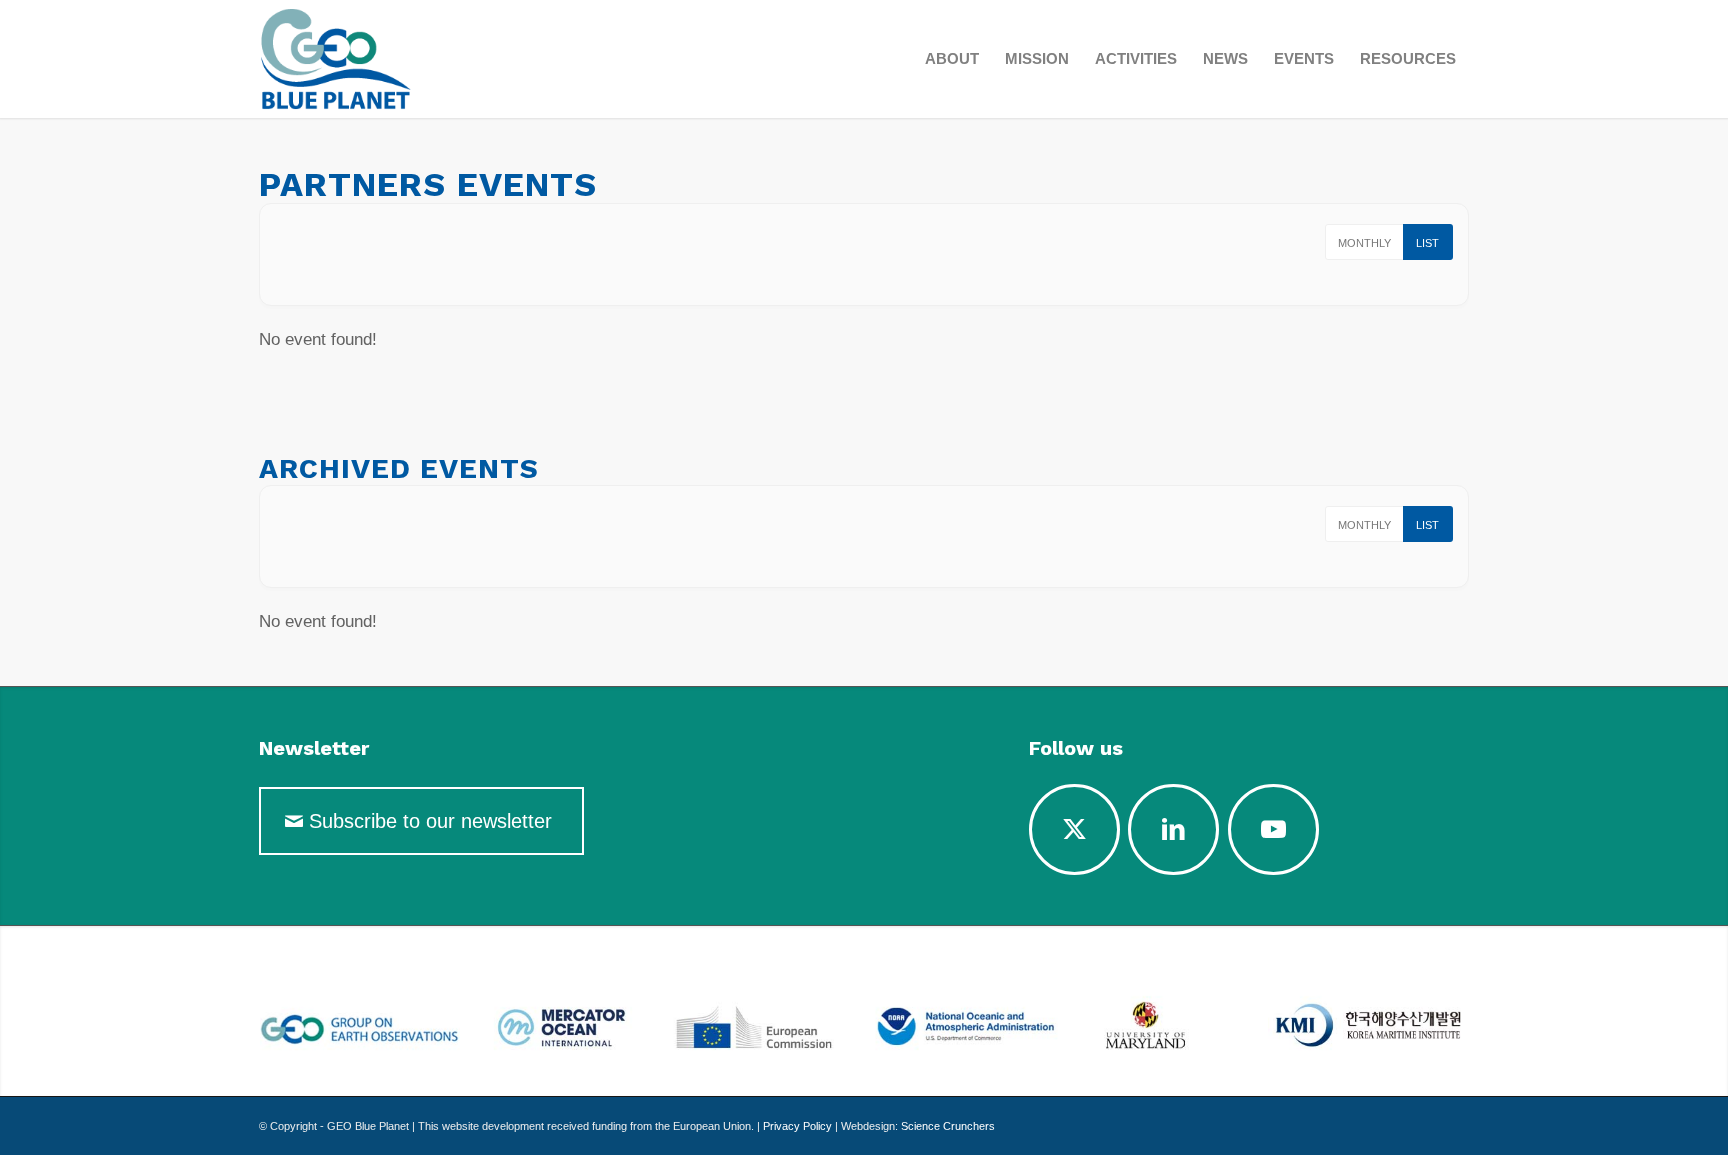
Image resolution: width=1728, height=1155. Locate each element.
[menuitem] (952, 59)
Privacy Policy (797, 1126)
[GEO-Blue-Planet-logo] (384, 59)
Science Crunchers (948, 1126)
